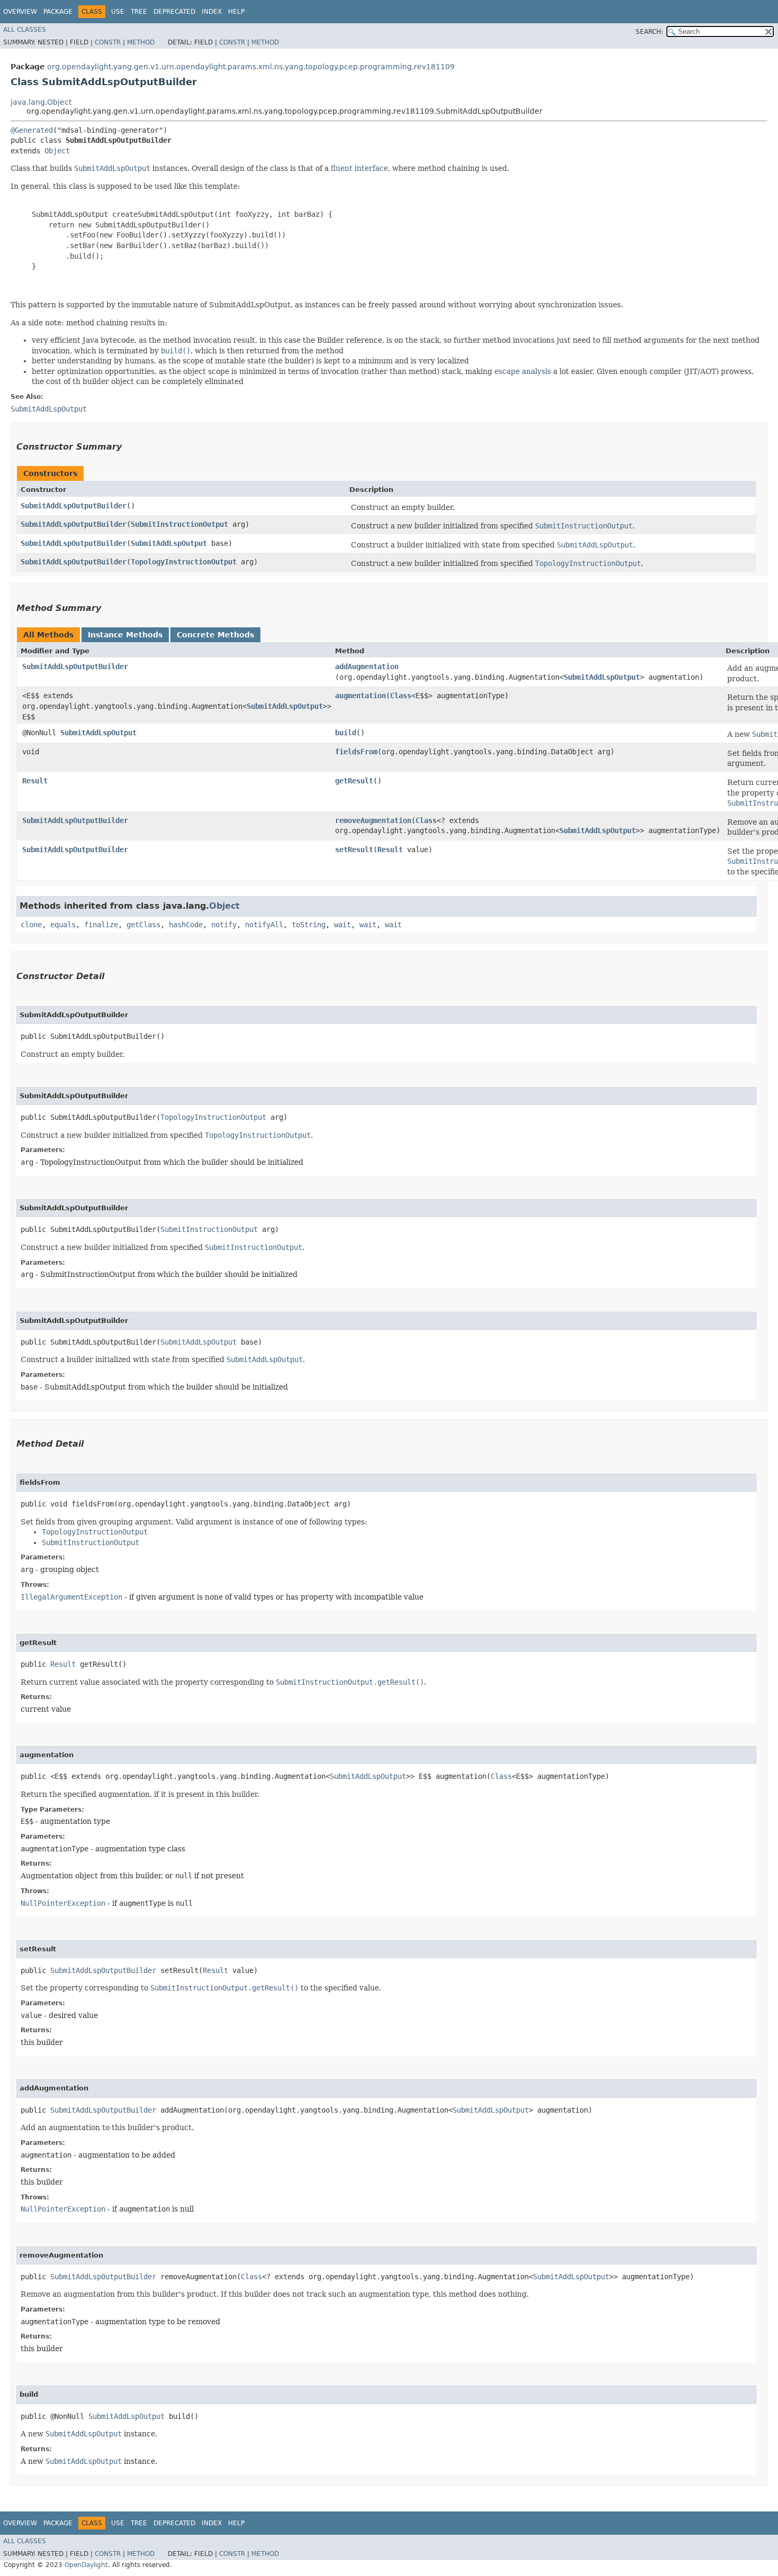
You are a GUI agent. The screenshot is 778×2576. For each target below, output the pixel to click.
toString (309, 925)
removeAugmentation (373, 820)
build (346, 733)
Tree (139, 12)
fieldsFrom (356, 752)
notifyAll (264, 925)
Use (118, 12)
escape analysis (523, 371)
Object (57, 151)
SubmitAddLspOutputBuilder (74, 506)
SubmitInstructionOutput (179, 524)
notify (224, 925)
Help (236, 12)
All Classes (25, 30)
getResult (354, 781)
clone (31, 925)
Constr (108, 42)
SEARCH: (649, 32)
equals (63, 925)
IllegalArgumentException (71, 1597)
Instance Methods (125, 635)
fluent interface (359, 168)
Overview (20, 12)
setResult (354, 849)
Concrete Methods (215, 635)
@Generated (32, 130)
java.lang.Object (41, 102)
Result (35, 781)
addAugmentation (367, 666)
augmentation (360, 696)
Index (212, 12)
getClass (143, 925)
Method (141, 42)
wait (342, 925)
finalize (101, 925)
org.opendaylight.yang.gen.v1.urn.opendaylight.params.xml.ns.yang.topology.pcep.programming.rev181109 (251, 67)
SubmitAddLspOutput (169, 543)
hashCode (186, 925)
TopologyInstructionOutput (184, 562)
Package (58, 12)
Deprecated (174, 12)
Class (401, 696)
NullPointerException (63, 1903)
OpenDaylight (86, 2565)
